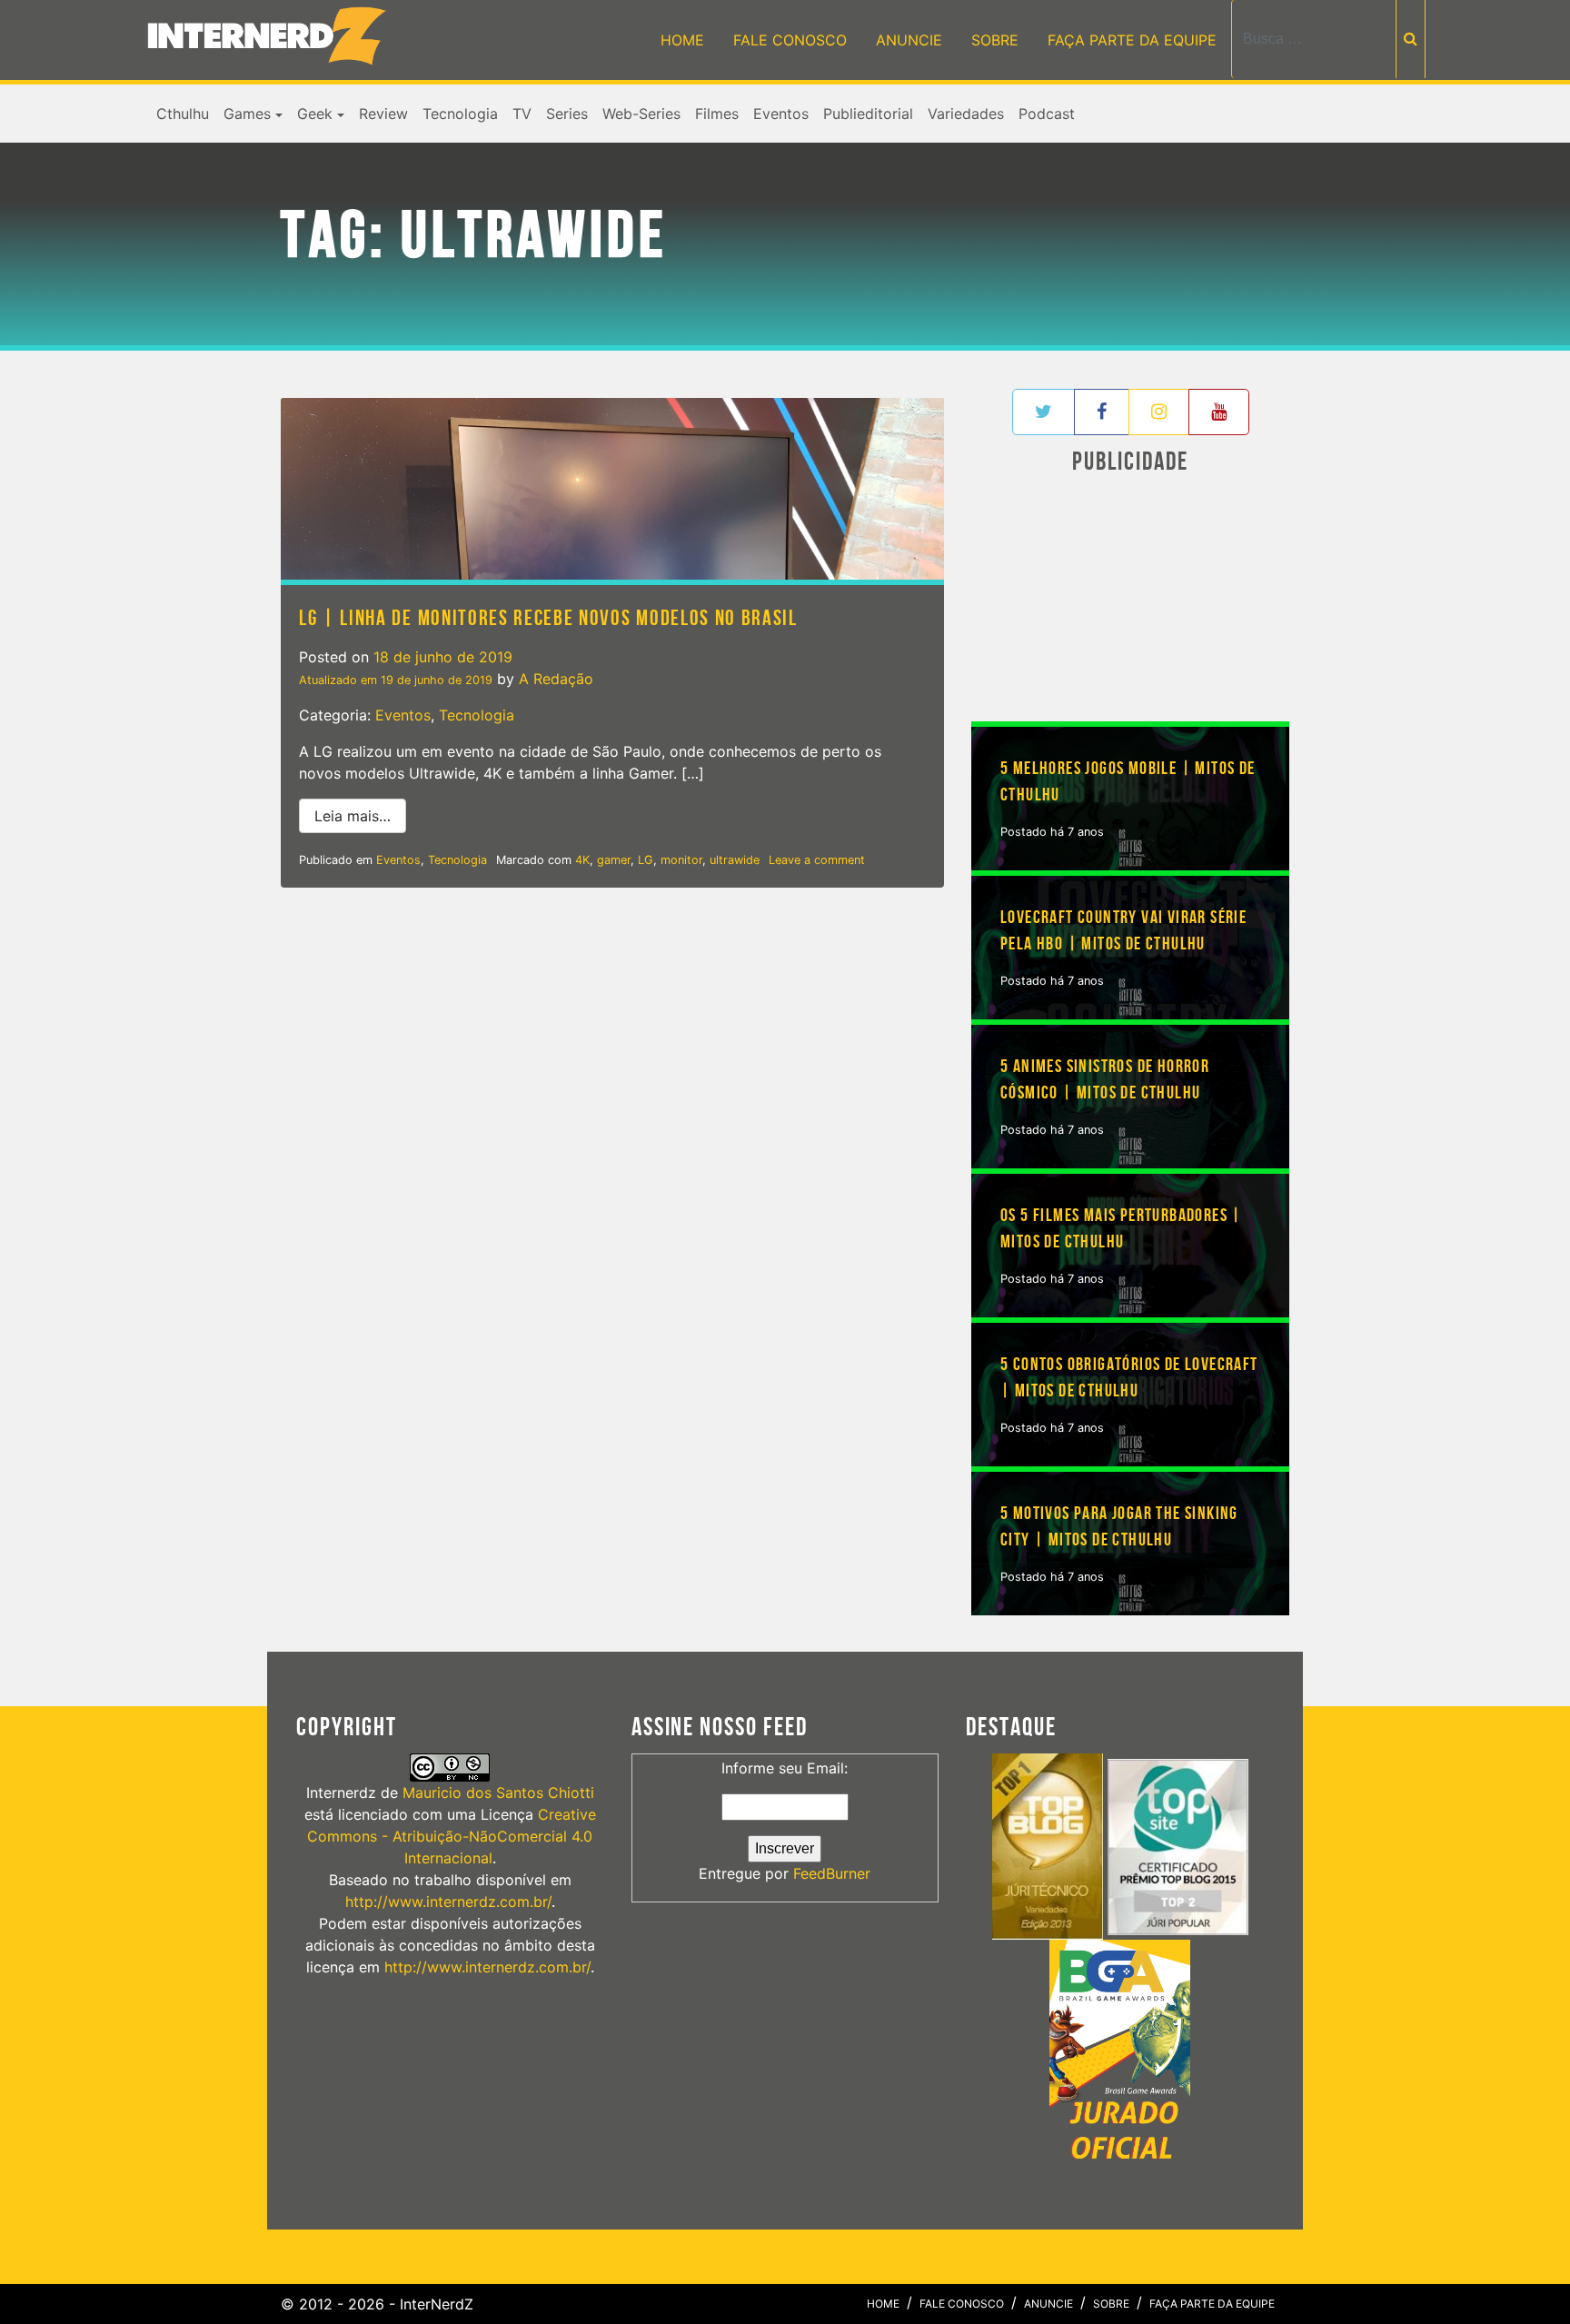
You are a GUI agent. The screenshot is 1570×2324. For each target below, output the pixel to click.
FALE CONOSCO (790, 40)
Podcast (1047, 114)
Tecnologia (460, 114)
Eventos (781, 114)
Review (383, 114)
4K (582, 860)
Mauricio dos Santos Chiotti (498, 1793)
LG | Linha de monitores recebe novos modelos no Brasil (548, 618)
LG (646, 860)
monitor (681, 860)
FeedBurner (832, 1873)
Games (247, 114)
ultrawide (735, 860)
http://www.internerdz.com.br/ (448, 1902)
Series (567, 114)
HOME (682, 40)
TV (522, 114)
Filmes (717, 114)
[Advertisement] (1130, 602)
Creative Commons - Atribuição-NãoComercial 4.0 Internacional (452, 1836)
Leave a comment (817, 860)
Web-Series (641, 114)
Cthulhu (183, 114)
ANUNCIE (909, 40)
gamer (614, 860)
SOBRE (995, 40)
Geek (315, 114)
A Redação (556, 679)
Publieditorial (868, 114)
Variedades (966, 114)
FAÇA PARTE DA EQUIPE (1132, 40)
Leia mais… (360, 815)
